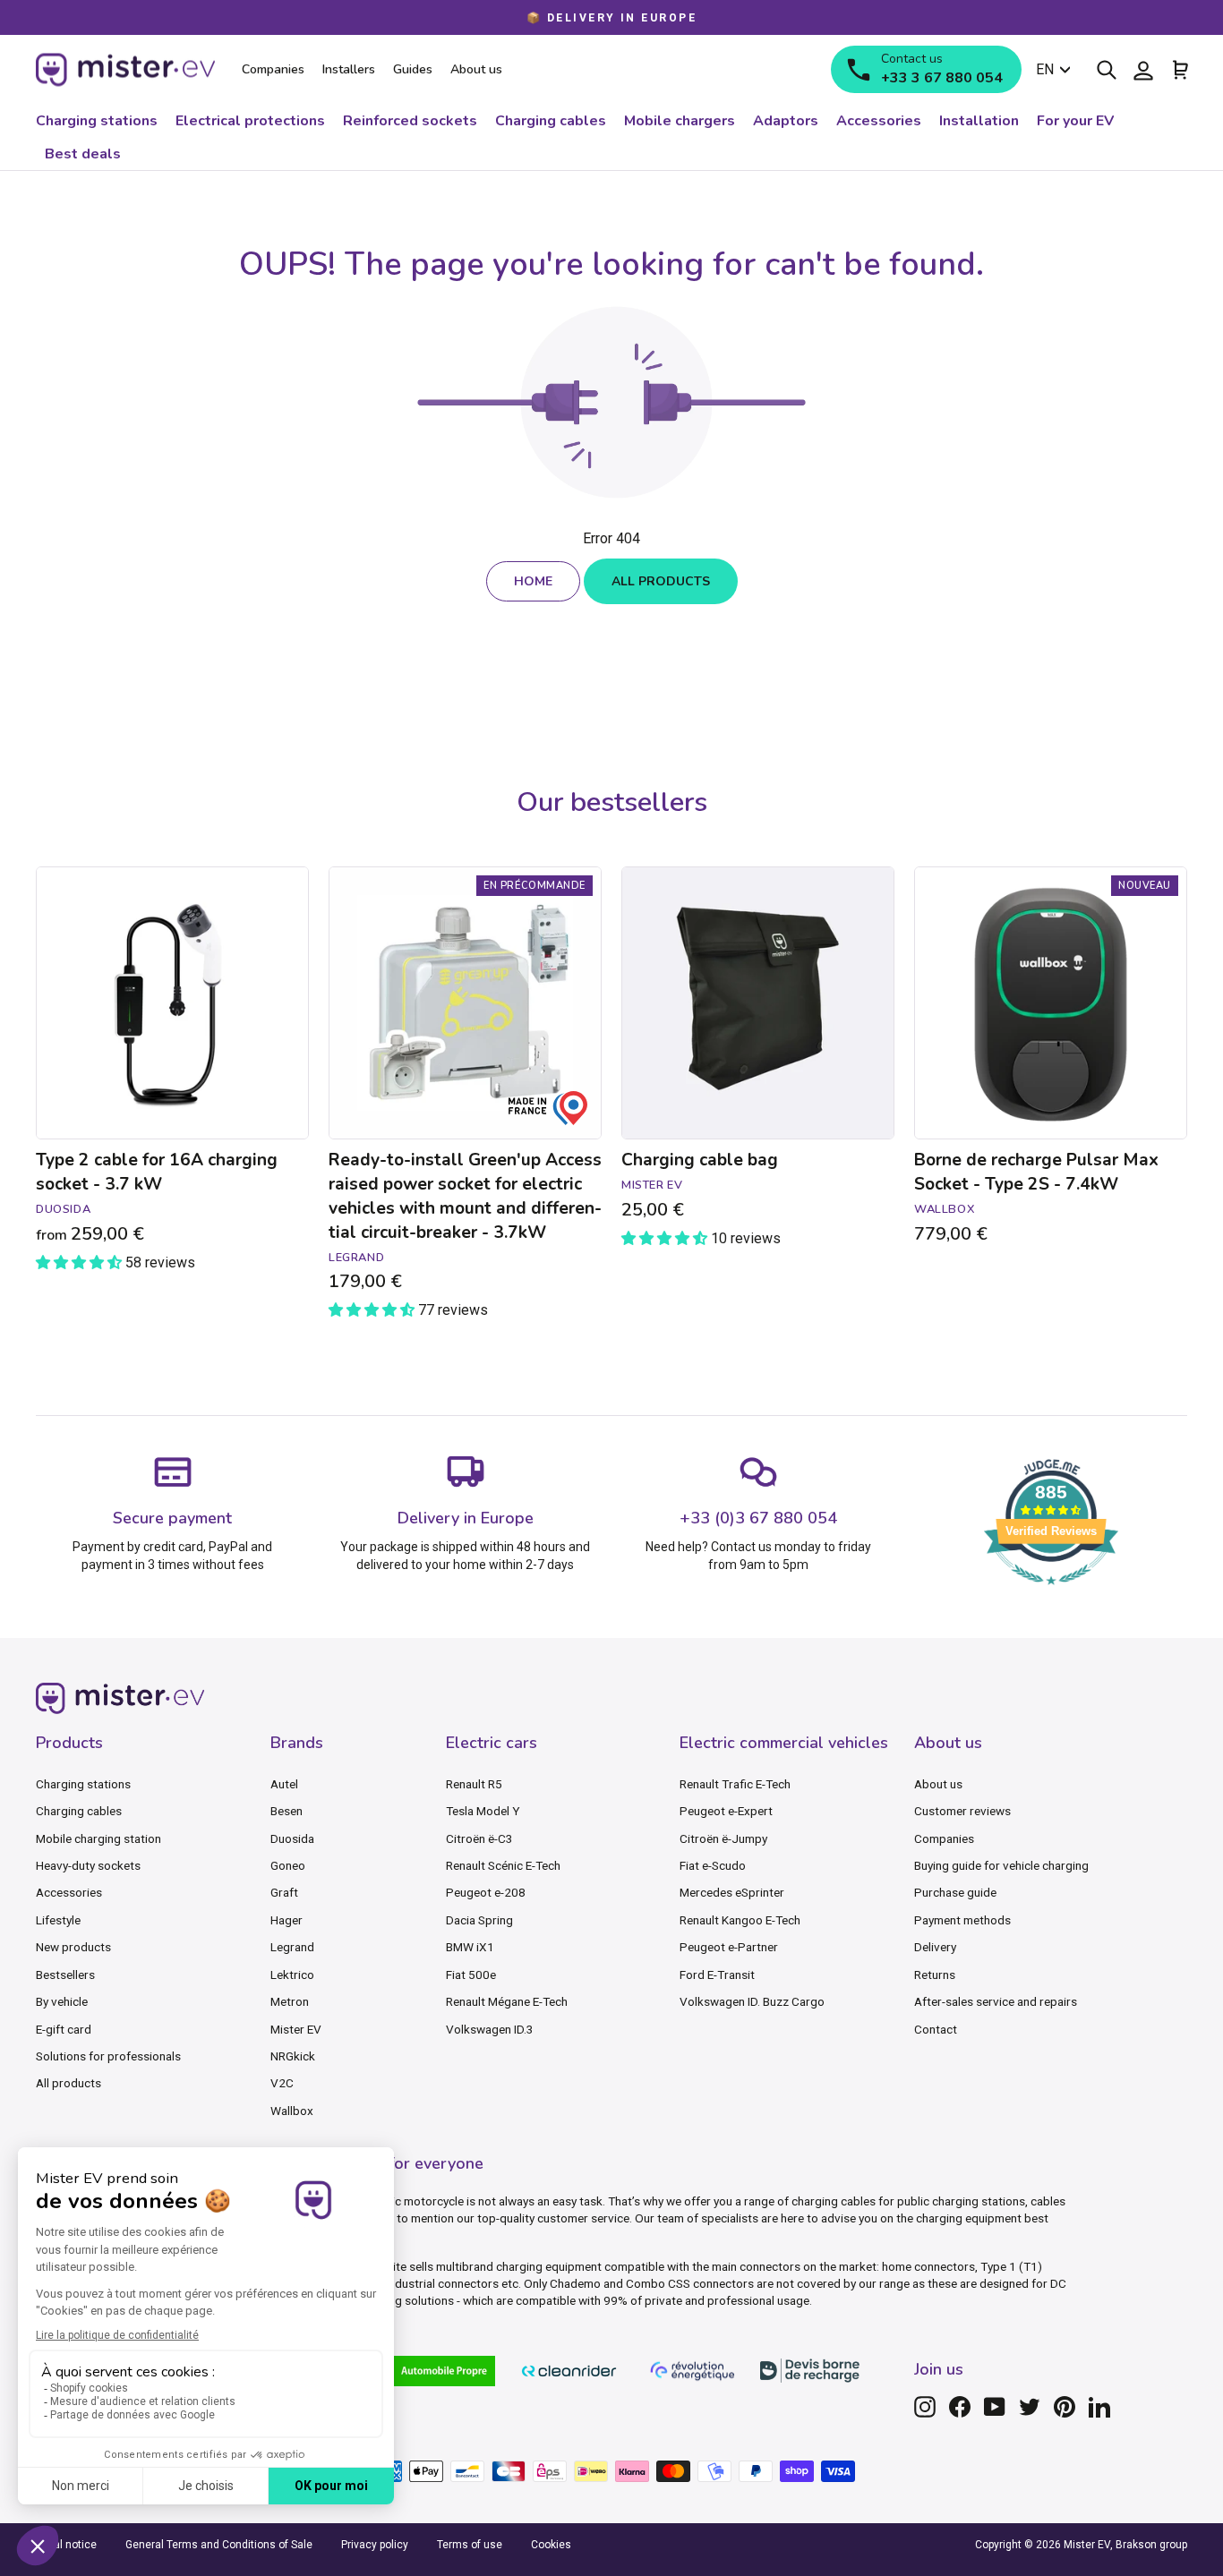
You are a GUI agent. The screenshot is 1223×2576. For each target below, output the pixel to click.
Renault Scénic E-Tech (503, 1865)
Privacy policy (375, 2545)
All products (68, 2083)
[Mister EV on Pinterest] (1065, 2407)
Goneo (288, 1865)
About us (938, 1784)
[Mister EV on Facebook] (960, 2407)
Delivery (935, 1947)
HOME (533, 581)
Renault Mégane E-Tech (507, 2001)
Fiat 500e (471, 1975)
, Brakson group (1149, 2545)
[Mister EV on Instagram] (925, 2407)
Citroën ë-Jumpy (723, 1838)
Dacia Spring (479, 1920)
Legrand (292, 1947)
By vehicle (62, 2001)
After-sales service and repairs (996, 2001)
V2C (282, 2083)
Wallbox (292, 2111)
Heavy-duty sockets (88, 1865)
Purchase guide (955, 1892)
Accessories (69, 1892)
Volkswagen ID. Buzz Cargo (752, 2001)
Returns (935, 1975)
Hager (287, 1920)
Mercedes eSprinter (732, 1892)
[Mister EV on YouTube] (995, 2407)
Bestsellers (65, 1975)
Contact (936, 2029)
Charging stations (83, 1784)
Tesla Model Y (483, 1811)
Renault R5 (474, 1784)
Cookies (551, 2545)
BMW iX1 (470, 1947)
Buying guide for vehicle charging (1001, 1865)
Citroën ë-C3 (479, 1838)
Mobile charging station (98, 1838)
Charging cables (79, 1811)
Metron (290, 2001)
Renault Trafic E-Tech (735, 1784)
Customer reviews (962, 1811)
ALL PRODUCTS (661, 581)
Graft (284, 1892)
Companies (944, 1838)
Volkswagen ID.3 (490, 2029)
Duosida (292, 1838)
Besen (287, 1811)
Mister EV (296, 2029)
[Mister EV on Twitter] (1030, 2407)
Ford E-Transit (717, 1975)
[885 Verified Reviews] (1051, 1594)
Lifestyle (58, 1920)
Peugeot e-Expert (726, 1811)
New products (73, 1947)
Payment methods (962, 1920)
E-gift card (64, 2029)
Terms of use (470, 2545)
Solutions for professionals (108, 2056)
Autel (284, 1784)
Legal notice (66, 2545)
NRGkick (293, 2056)
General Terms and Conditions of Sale (219, 2545)
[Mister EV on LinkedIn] (1099, 2407)
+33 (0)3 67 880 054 (758, 1518)
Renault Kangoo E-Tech (740, 1920)
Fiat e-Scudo (713, 1865)
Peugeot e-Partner (729, 1947)
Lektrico (292, 1975)
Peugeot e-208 (486, 1892)
